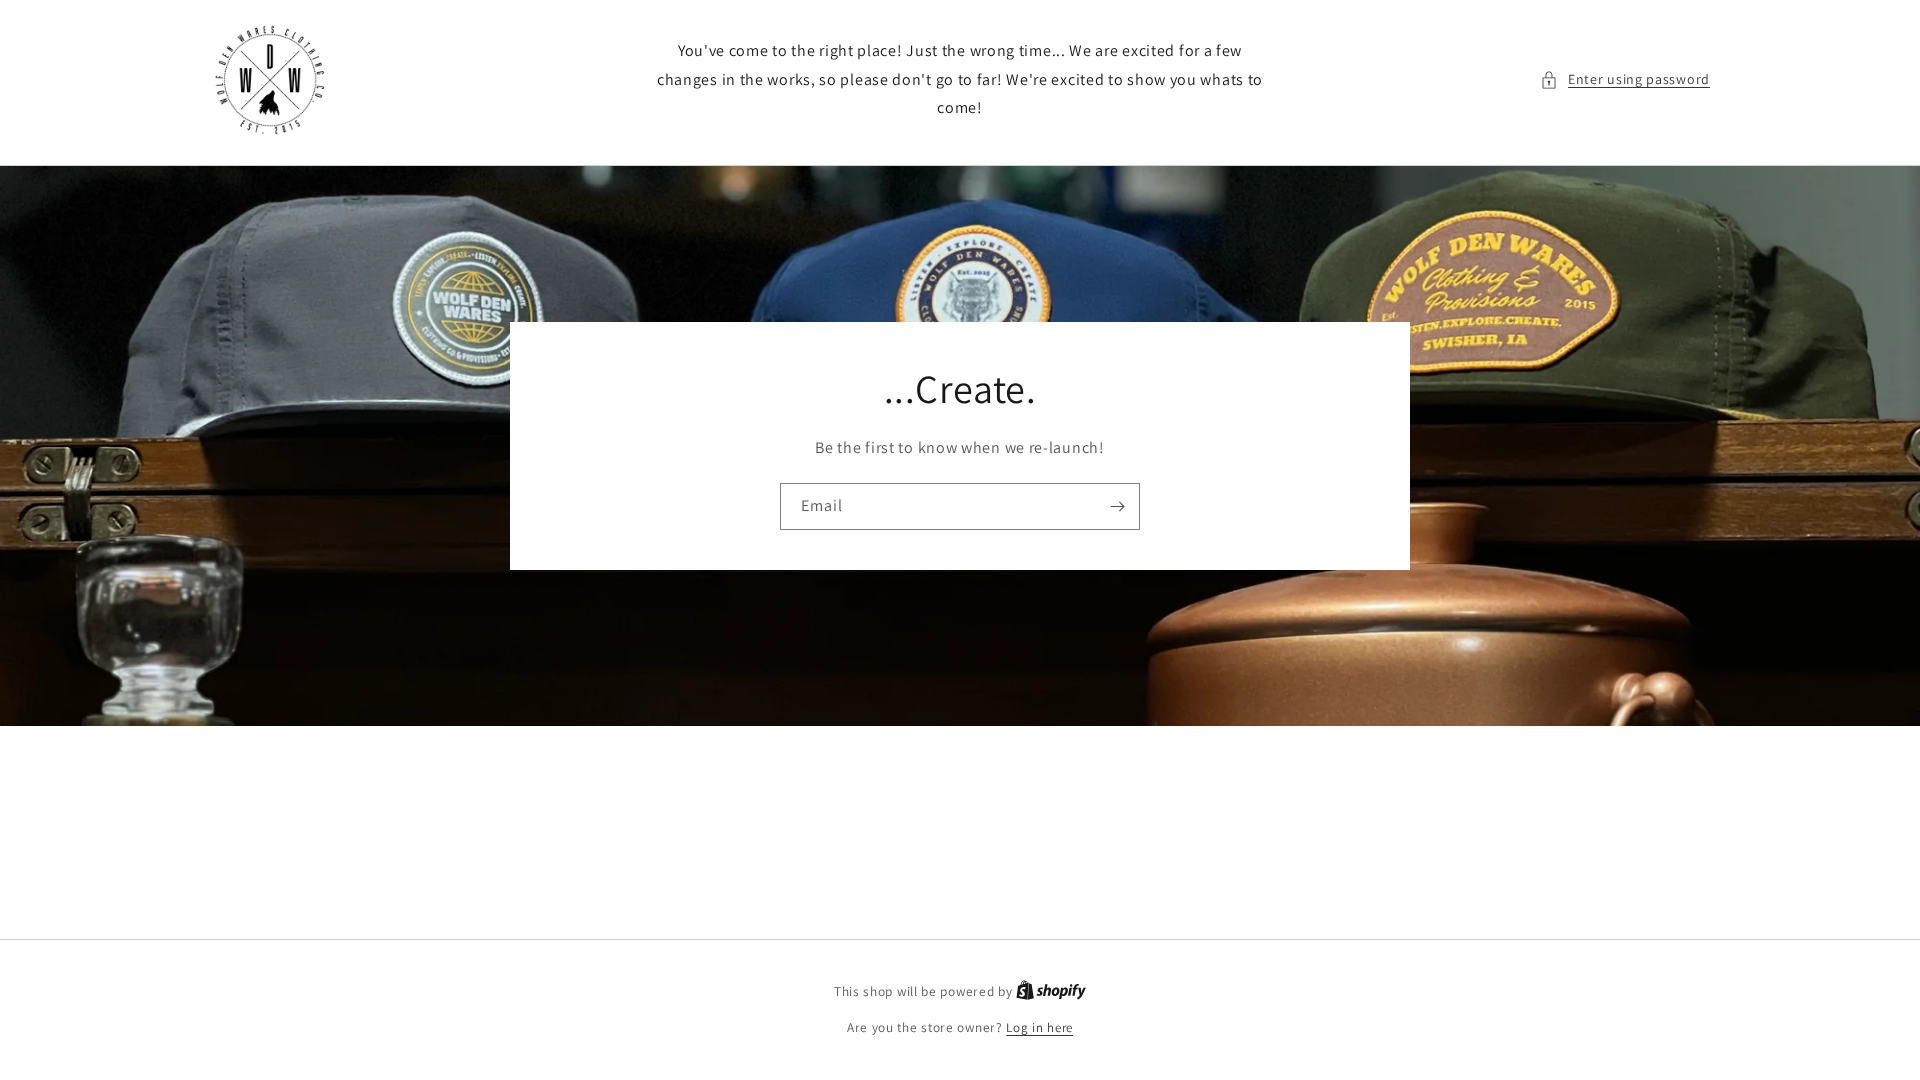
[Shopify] (1051, 991)
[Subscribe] (1117, 506)
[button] (1625, 79)
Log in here (1039, 1027)
